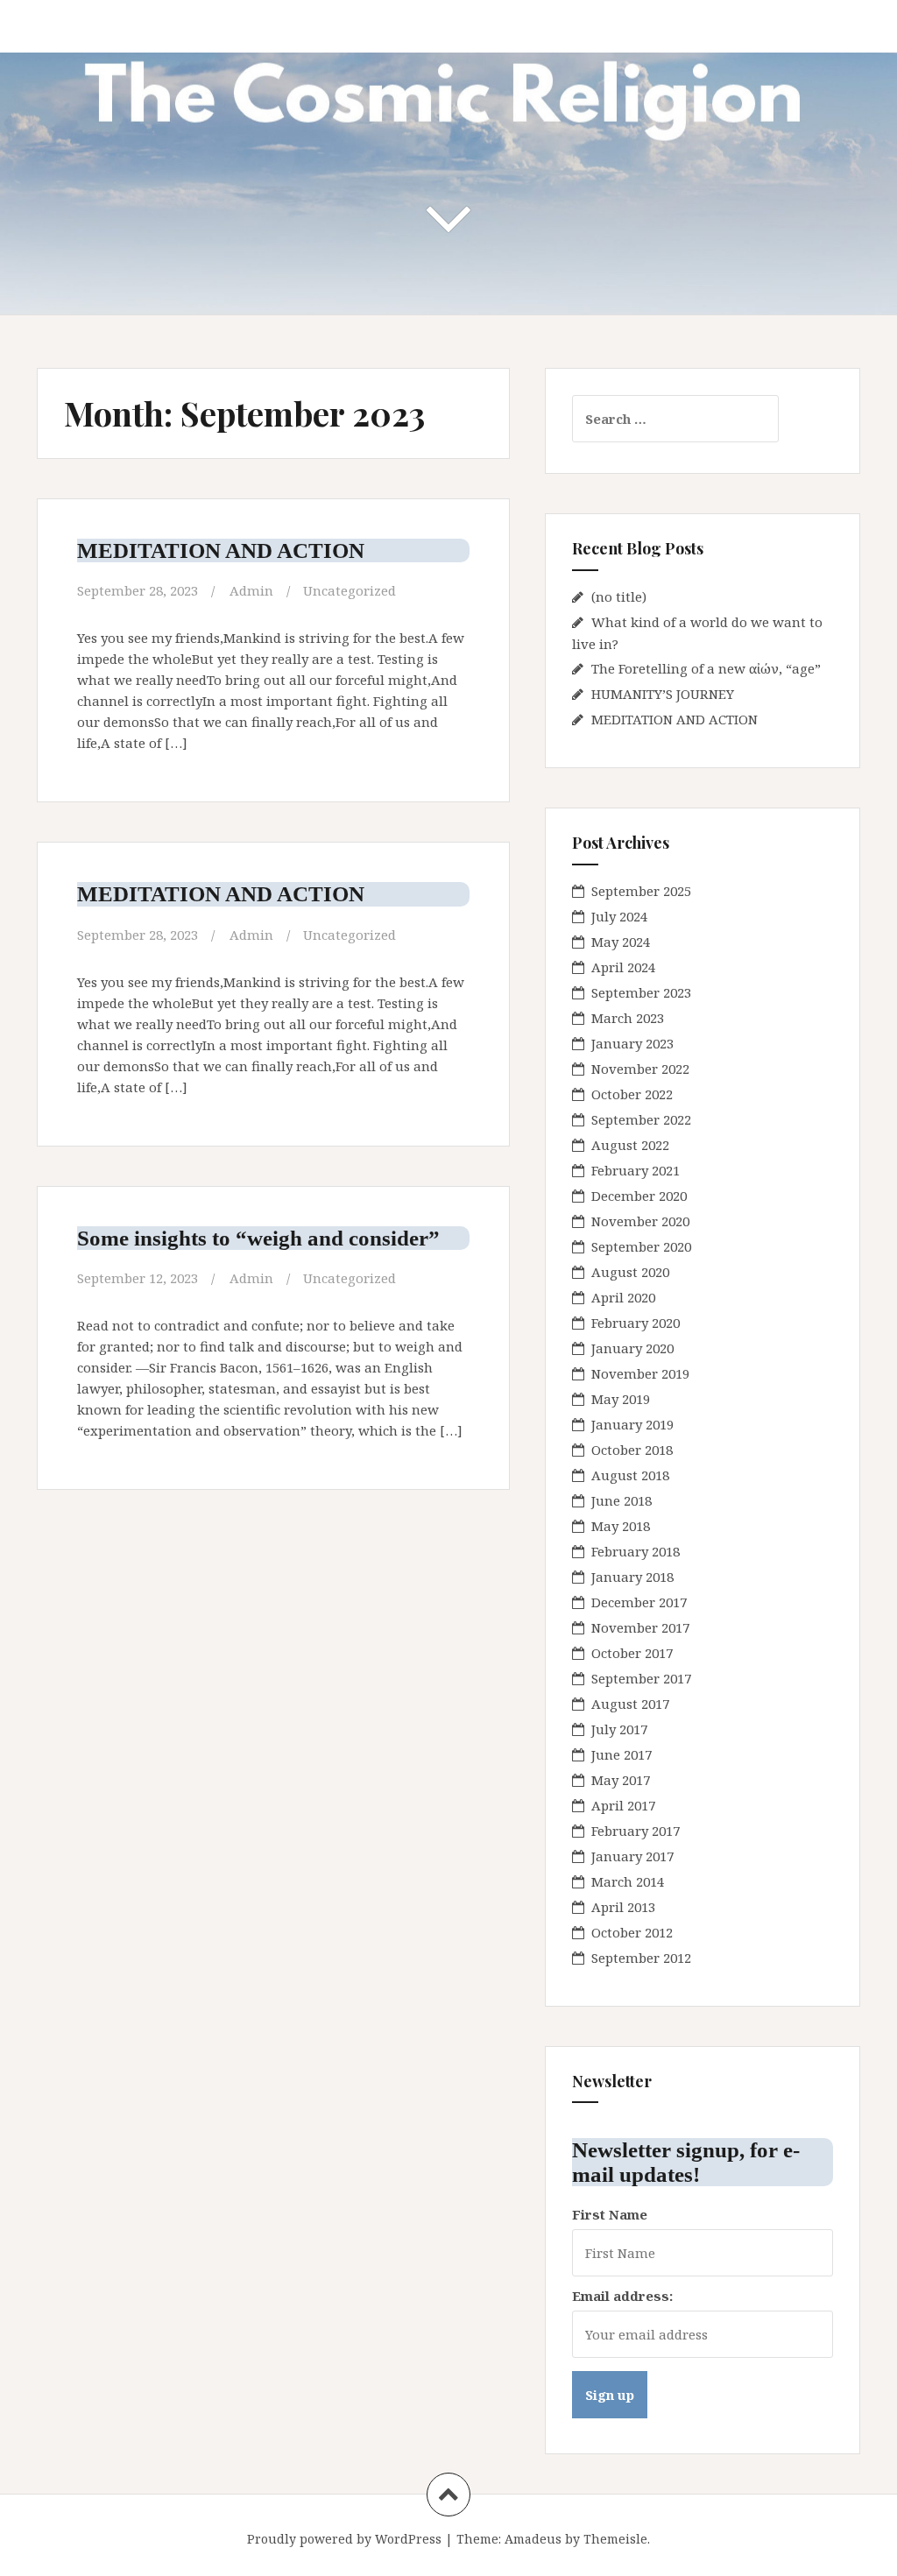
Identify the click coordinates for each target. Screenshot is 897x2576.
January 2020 (632, 1348)
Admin (251, 590)
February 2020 (636, 1323)
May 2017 (621, 1780)
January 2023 (632, 1043)
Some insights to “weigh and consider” (258, 1238)
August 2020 (630, 1272)
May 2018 (621, 1526)
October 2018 (632, 1450)
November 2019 (640, 1373)
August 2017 (630, 1704)
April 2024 (623, 967)
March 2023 (628, 1018)
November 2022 (640, 1069)
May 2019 (621, 1399)
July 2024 (619, 916)
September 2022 (641, 1119)
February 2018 (636, 1551)
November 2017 (640, 1627)
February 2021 (636, 1170)
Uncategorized (350, 590)
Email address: (622, 2296)
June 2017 (622, 1754)
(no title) (619, 596)
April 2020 (623, 1297)
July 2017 (619, 1729)
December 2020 (639, 1196)
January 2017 (632, 1856)
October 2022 (632, 1094)
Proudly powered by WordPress (344, 2539)
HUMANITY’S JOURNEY (663, 694)
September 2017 (641, 1678)
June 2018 (622, 1500)
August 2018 (630, 1475)
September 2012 (641, 1958)
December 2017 (639, 1602)
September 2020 (641, 1246)
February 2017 (636, 1831)
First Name (610, 2214)
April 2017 (623, 1805)
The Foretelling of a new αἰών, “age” (706, 668)
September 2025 (641, 891)
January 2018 (632, 1577)
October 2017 (632, 1653)
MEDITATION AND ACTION (221, 550)
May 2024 (621, 942)
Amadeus (533, 2539)
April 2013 (623, 1907)
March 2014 (628, 1881)
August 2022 (630, 1145)
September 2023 (641, 992)
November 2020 (640, 1221)
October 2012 (632, 1932)
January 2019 (632, 1424)
